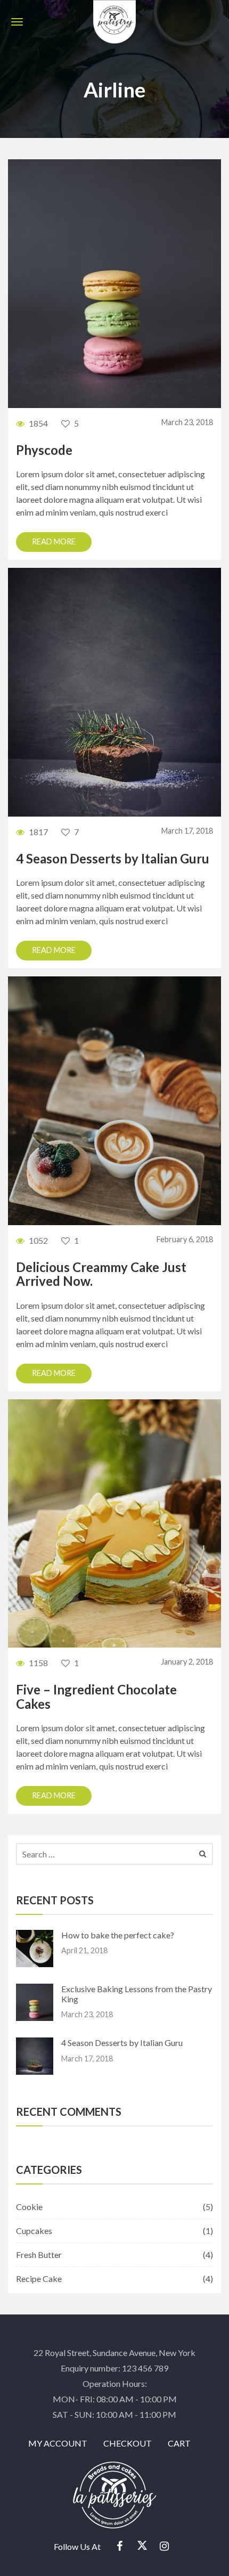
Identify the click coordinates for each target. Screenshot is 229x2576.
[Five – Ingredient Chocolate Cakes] (114, 1522)
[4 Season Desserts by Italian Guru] (114, 691)
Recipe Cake (39, 2279)
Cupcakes (34, 2231)
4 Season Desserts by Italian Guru (113, 858)
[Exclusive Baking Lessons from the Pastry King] (114, 283)
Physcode (44, 450)
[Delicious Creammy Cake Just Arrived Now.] (114, 1100)
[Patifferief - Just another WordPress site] (114, 20)
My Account (58, 2443)
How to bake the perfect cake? (118, 1935)
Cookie (29, 2207)
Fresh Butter (39, 2255)
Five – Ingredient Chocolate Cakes (96, 1696)
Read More (54, 541)
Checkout (128, 2443)
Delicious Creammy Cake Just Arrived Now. (101, 1274)
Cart (179, 2443)
